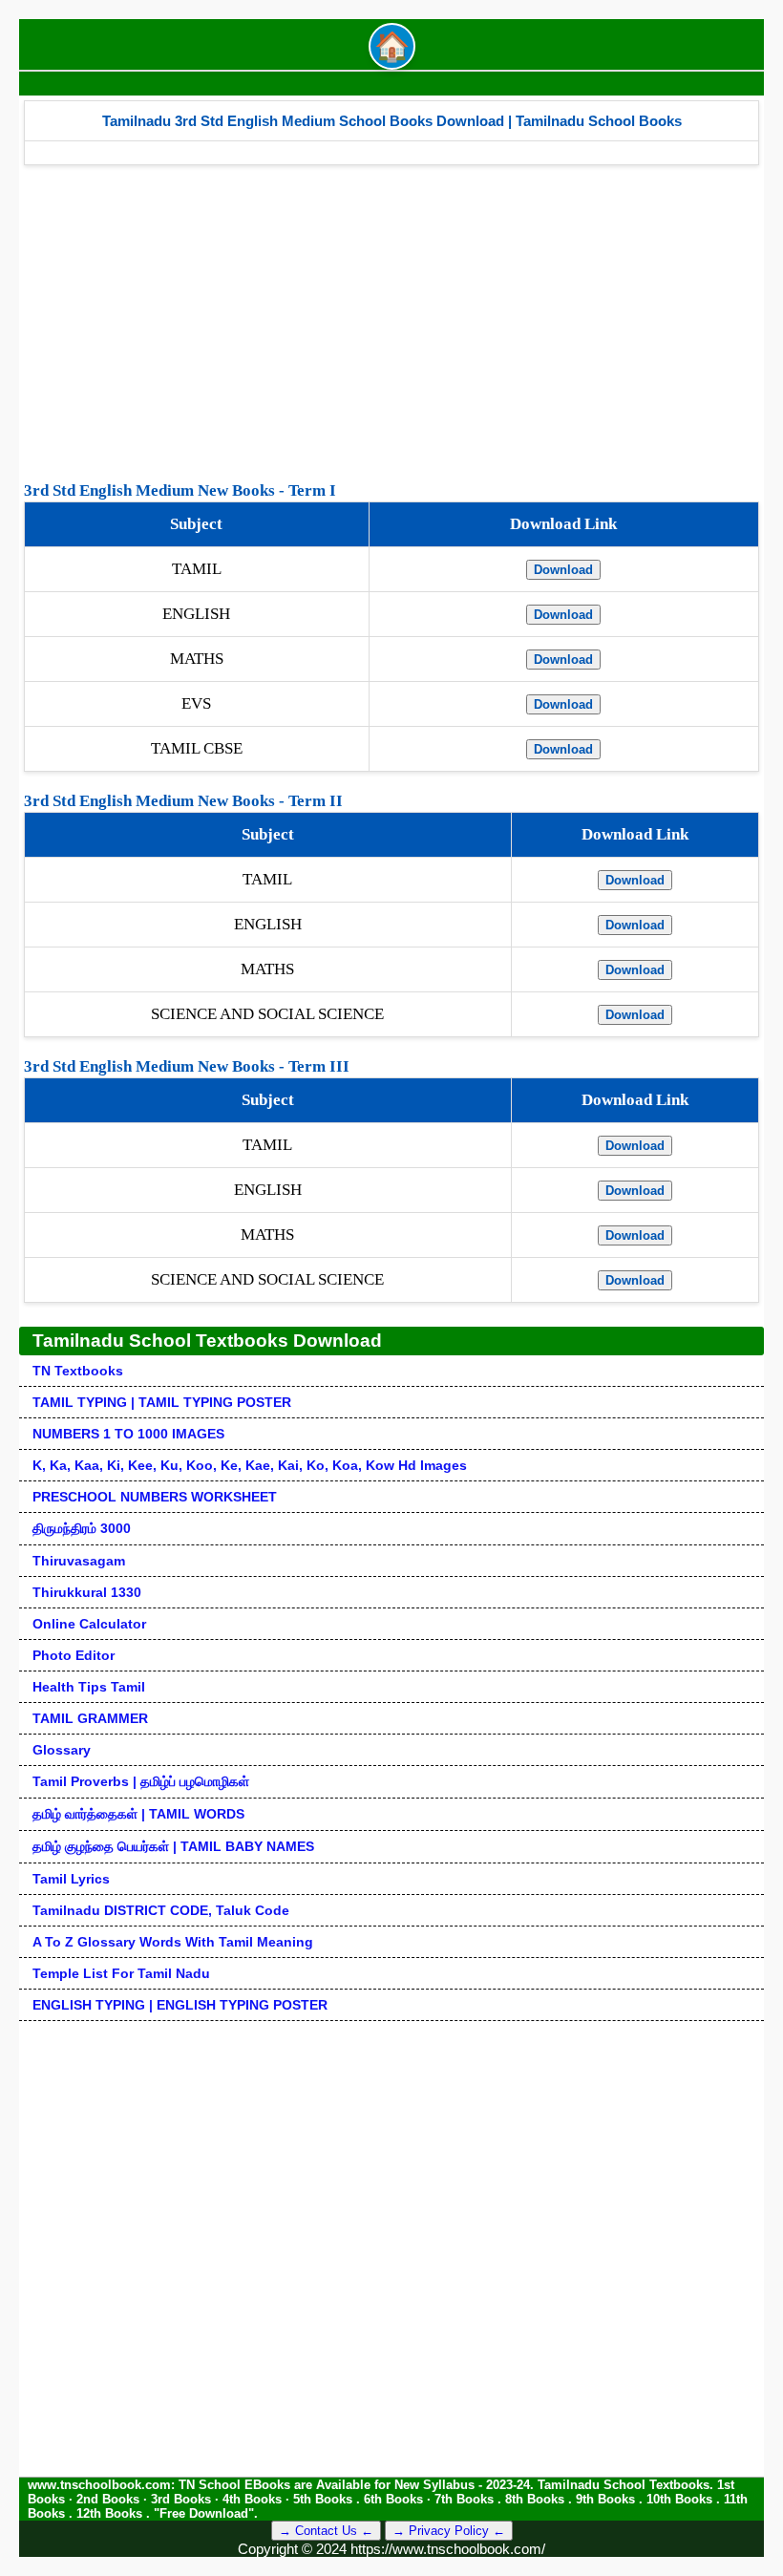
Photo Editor (74, 1655)
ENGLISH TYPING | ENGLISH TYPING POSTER (180, 2005)
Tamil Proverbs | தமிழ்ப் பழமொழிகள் (141, 1781)
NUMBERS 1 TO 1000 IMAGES (128, 1434)
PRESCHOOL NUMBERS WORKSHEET (155, 1497)
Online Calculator (89, 1624)
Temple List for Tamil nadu (121, 1973)
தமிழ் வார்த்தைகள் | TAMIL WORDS (138, 1814)
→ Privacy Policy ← (449, 2531)
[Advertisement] (391, 318)
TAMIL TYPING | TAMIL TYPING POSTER (162, 1402)
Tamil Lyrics (71, 1879)
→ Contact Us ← (326, 2531)
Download (563, 570)
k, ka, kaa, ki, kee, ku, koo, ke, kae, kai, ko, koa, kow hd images (250, 1465)
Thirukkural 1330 (87, 1592)
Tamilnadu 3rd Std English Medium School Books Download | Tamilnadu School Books (392, 121)
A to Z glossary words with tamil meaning (173, 1942)
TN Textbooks (78, 1371)
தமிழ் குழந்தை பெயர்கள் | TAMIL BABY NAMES (173, 1846)
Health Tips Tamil (89, 1687)
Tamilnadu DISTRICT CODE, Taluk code (161, 1910)
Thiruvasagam (79, 1561)
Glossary (62, 1750)
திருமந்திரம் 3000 (82, 1528)
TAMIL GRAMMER (90, 1718)
